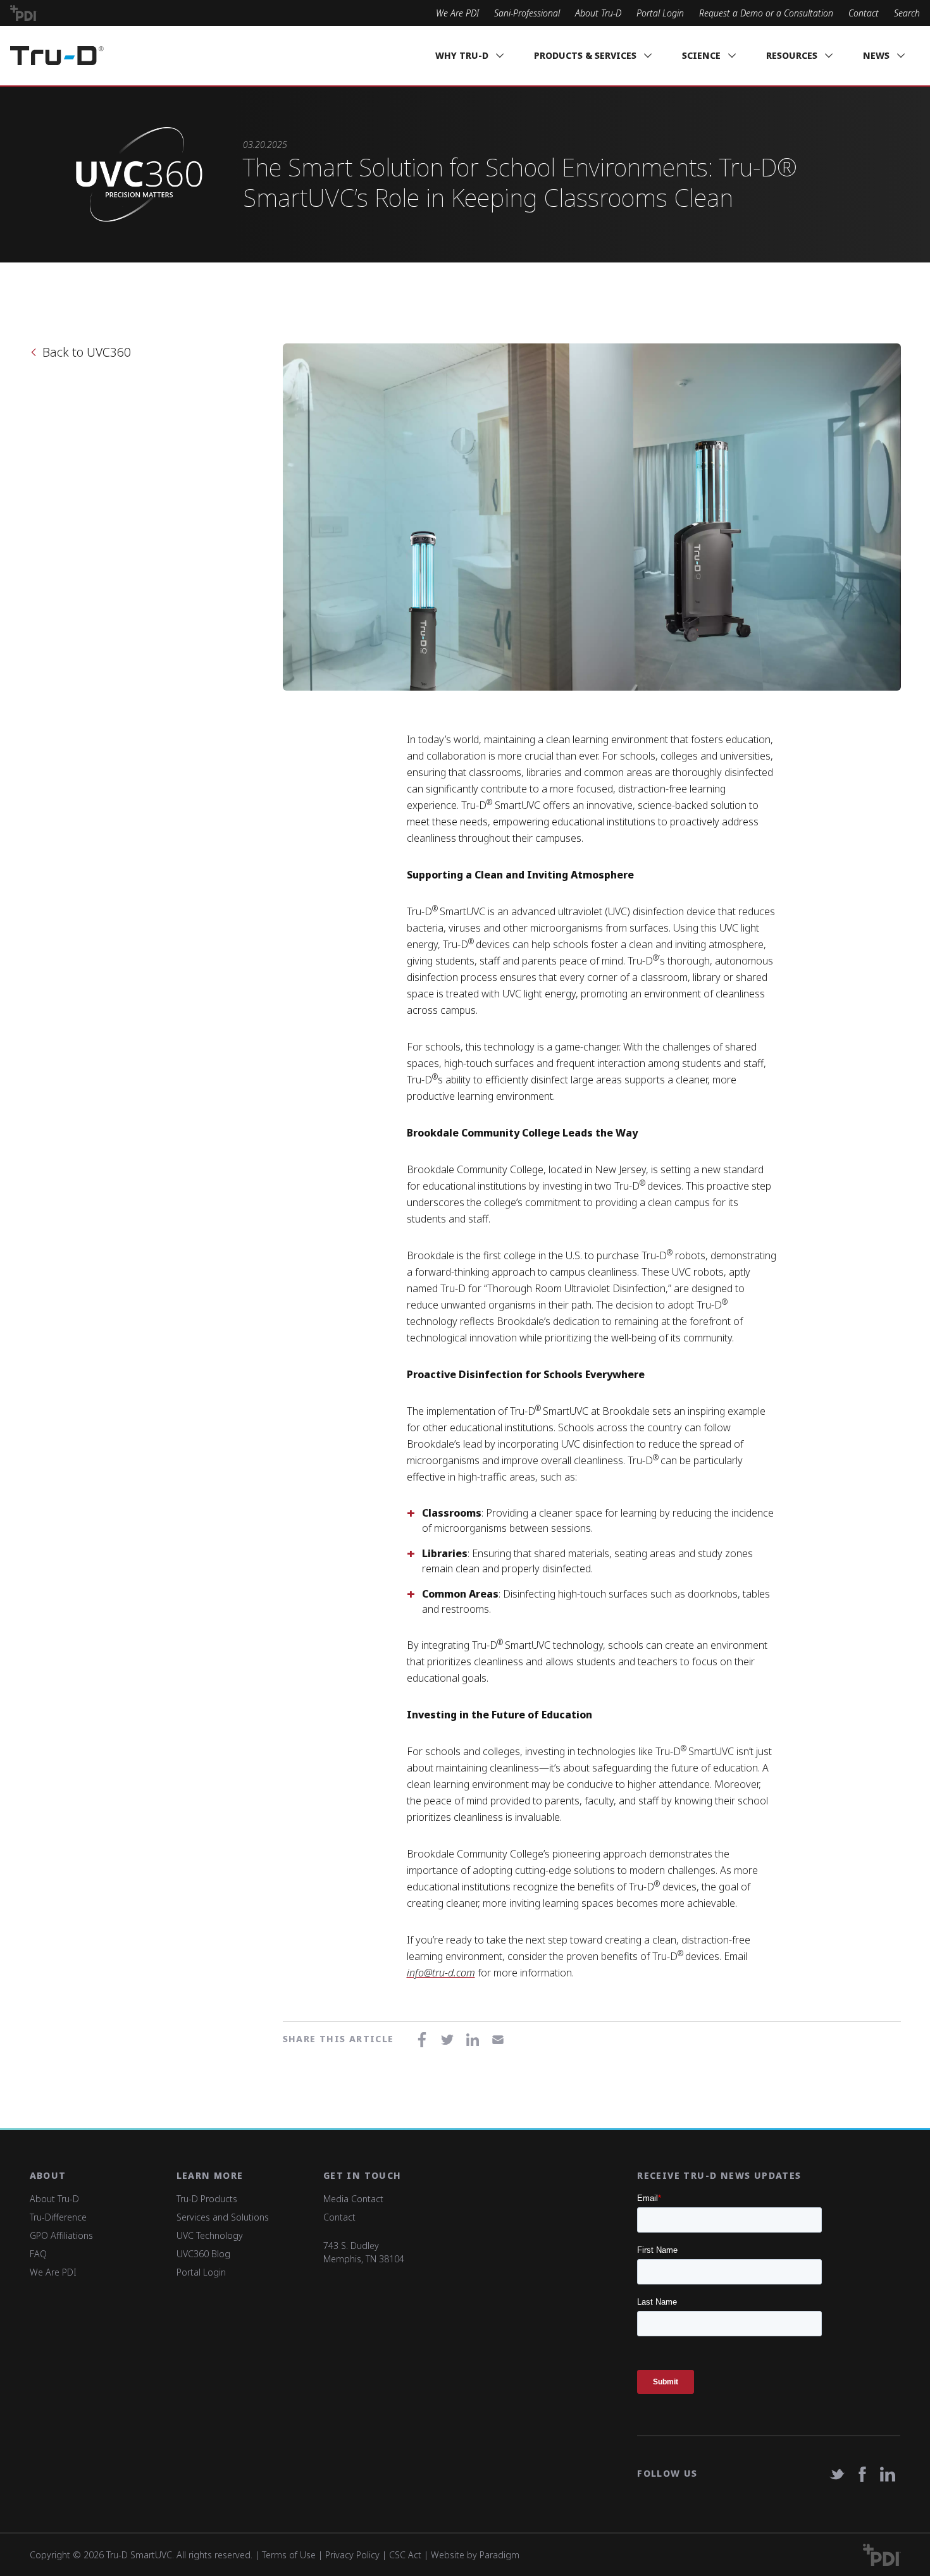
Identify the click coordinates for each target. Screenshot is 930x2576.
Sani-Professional (527, 13)
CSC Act (405, 2555)
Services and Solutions (223, 2217)
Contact (864, 13)
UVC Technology (210, 2235)
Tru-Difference (58, 2217)
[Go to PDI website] (24, 13)
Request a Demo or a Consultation (766, 13)
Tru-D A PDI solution (57, 56)
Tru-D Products (207, 2199)
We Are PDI (457, 13)
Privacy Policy (352, 2555)
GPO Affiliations (61, 2235)
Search (907, 13)
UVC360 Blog (203, 2254)
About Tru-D (598, 13)
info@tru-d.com (441, 1973)
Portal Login (660, 13)
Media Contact (353, 2199)
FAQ (38, 2254)
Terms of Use (289, 2555)
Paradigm (499, 2555)
